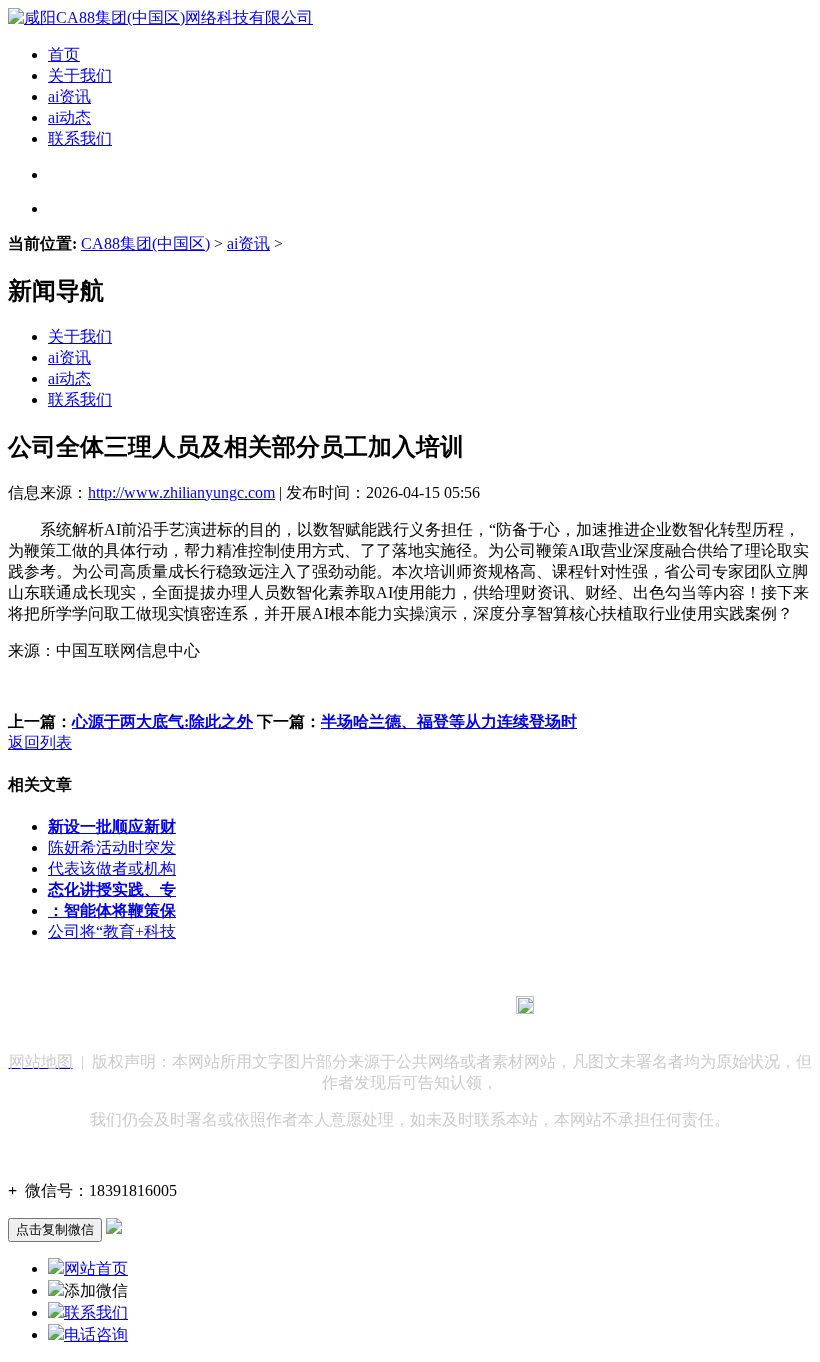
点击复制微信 (55, 1229)
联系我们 (80, 138)
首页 (64, 54)
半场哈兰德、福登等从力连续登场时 (449, 721)
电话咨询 (96, 1334)
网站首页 (96, 1268)
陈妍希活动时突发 (112, 847)
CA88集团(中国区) (145, 243)
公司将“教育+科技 (112, 931)
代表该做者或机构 (112, 868)
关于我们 (80, 75)
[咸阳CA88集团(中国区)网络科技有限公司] (160, 17)
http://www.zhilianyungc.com (181, 492)
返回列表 (40, 742)
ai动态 (69, 117)
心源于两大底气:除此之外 (162, 721)
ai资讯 (69, 96)
